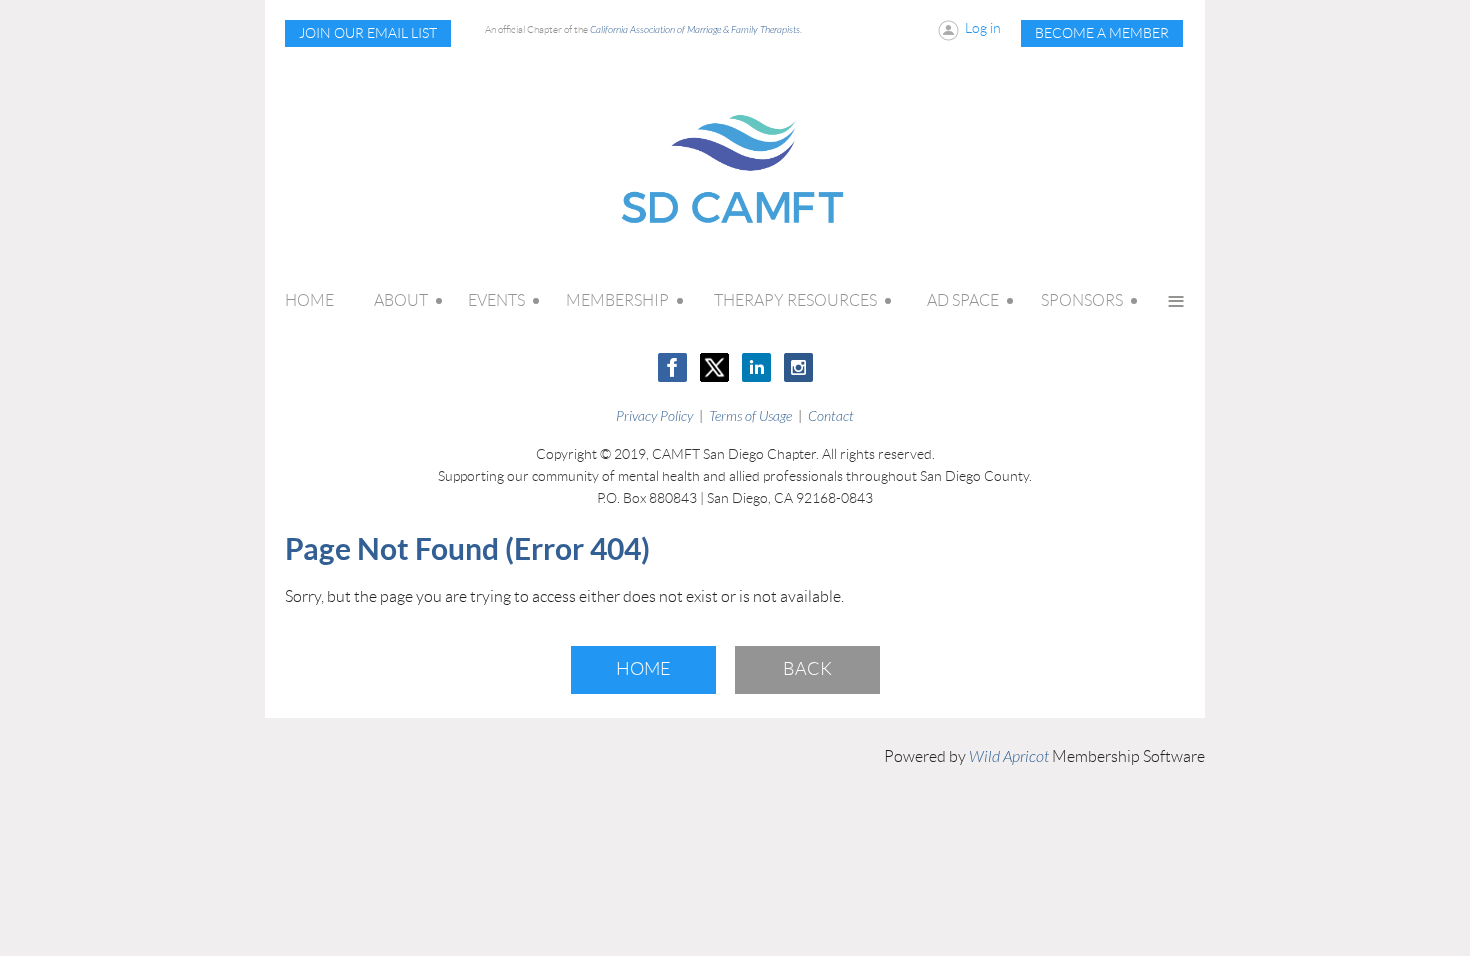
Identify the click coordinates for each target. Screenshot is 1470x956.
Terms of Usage (750, 416)
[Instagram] (798, 367)
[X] (714, 367)
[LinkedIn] (756, 367)
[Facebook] (672, 367)
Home (643, 669)
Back (807, 669)
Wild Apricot (1009, 757)
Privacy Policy (654, 416)
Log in (983, 28)
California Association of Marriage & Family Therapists (695, 30)
